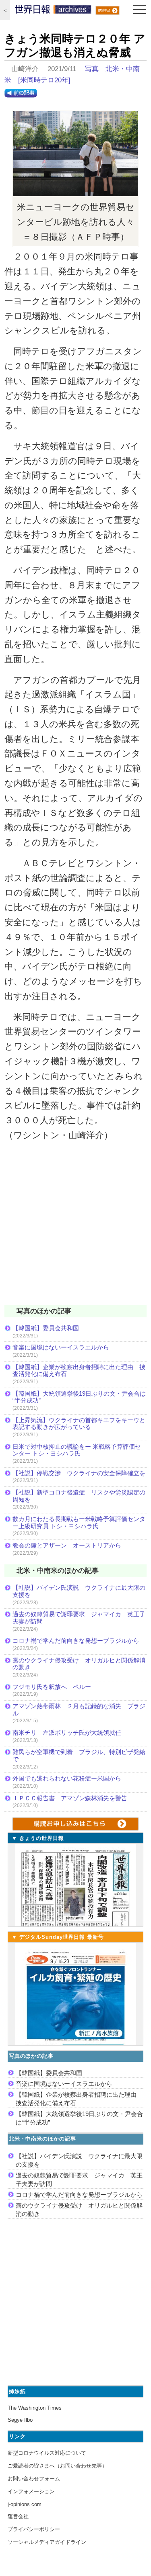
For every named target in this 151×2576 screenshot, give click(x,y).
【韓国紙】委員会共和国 (46, 1328)
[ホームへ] (53, 11)
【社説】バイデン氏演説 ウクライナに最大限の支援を (79, 1591)
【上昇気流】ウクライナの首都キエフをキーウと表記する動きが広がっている (79, 1424)
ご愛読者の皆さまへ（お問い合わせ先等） (57, 2466)
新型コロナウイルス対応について (47, 2453)
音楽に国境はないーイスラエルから (61, 1347)
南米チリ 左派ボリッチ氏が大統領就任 (67, 1733)
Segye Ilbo (20, 2420)
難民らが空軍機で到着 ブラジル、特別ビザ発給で (79, 1755)
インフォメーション (31, 2491)
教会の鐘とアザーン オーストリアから (67, 1545)
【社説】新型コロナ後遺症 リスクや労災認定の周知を (79, 1496)
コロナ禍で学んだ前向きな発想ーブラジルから (76, 1641)
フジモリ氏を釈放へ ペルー (52, 1687)
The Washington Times (35, 2408)
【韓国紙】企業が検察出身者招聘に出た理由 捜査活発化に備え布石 (79, 1371)
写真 (92, 69)
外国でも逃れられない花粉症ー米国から (67, 1778)
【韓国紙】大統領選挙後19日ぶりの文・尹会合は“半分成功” (79, 1397)
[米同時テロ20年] (44, 80)
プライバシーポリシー (34, 2529)
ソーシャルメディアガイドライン (47, 2542)
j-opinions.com (25, 2504)
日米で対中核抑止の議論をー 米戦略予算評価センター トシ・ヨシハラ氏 (77, 1450)
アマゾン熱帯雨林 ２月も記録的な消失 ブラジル (79, 1710)
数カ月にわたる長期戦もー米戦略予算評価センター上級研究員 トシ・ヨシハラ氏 (79, 1522)
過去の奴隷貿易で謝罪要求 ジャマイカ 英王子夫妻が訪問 (79, 1618)
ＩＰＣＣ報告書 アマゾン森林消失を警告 (70, 1798)
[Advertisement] (75, 1228)
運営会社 (18, 2516)
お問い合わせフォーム (34, 2479)
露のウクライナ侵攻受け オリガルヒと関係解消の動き (79, 1664)
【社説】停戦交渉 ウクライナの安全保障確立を (79, 1473)
